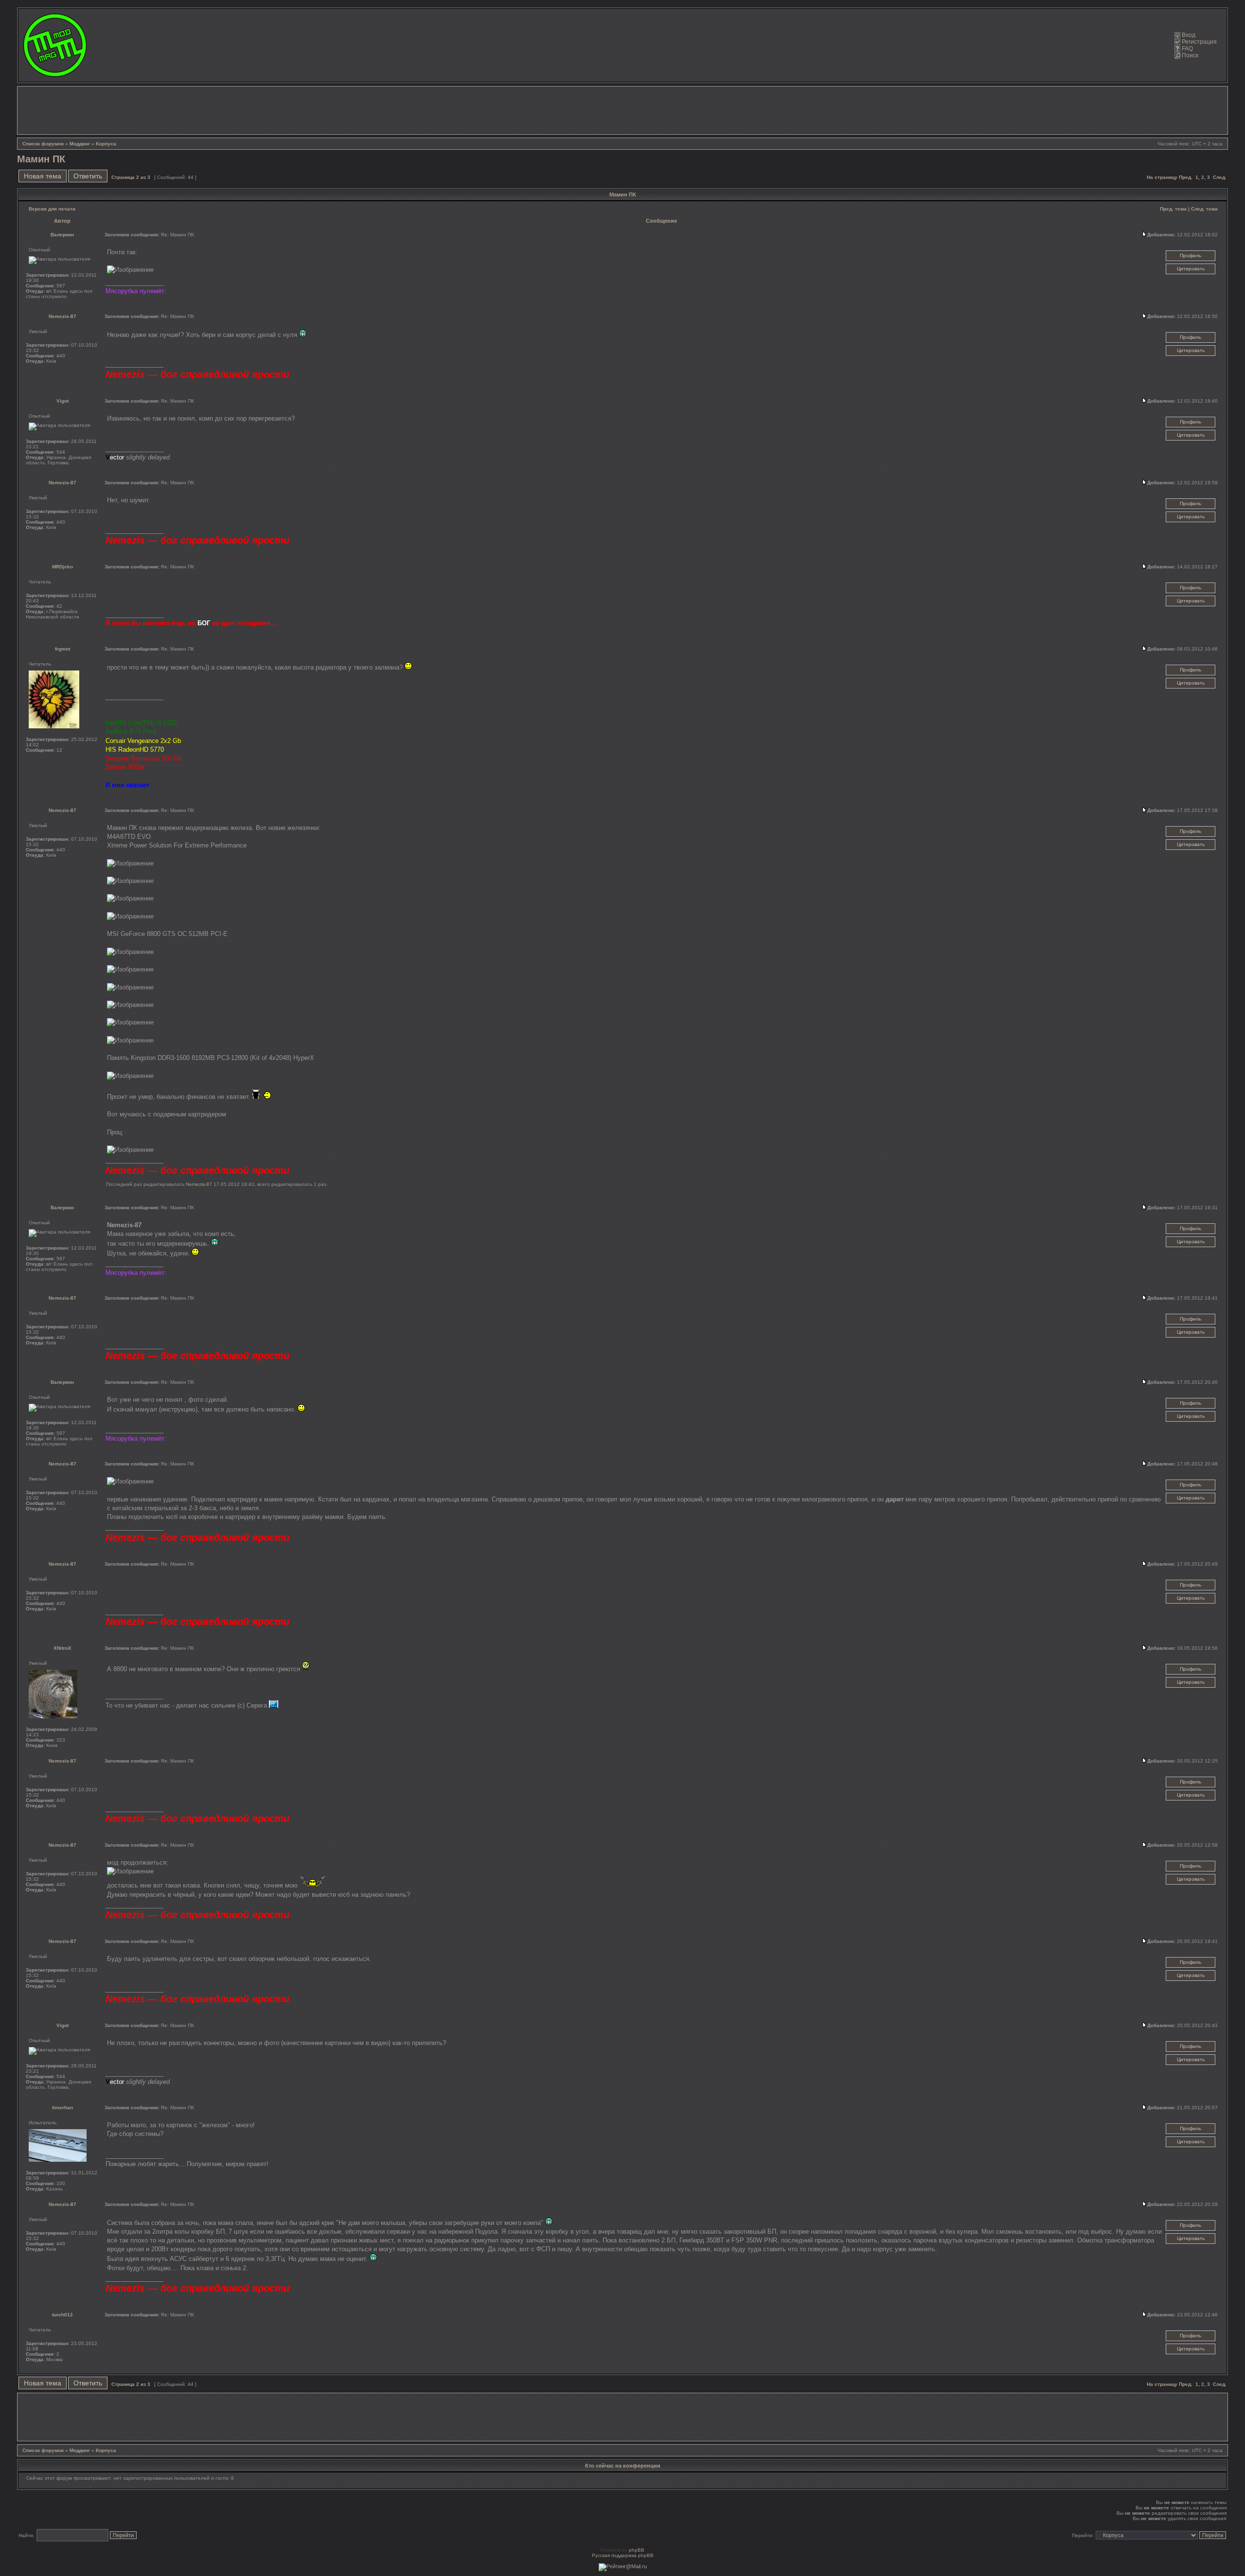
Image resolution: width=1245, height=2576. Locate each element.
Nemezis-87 (62, 316)
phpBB (637, 2550)
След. (1220, 177)
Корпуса (106, 144)
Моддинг (80, 144)
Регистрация (1199, 42)
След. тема (1204, 209)
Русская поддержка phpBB (623, 2555)
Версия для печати (52, 209)
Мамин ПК (41, 159)
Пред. (1186, 177)
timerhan (62, 2108)
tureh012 (62, 2315)
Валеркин (62, 235)
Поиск (1190, 55)
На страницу (1162, 177)
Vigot (62, 401)
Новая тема (43, 176)
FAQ (1187, 49)
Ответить (88, 176)
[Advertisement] (622, 110)
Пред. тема (1173, 209)
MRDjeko (62, 567)
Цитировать (1191, 269)
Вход (1189, 35)
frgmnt (62, 649)
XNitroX (62, 1648)
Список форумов (43, 144)
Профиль (1191, 256)
